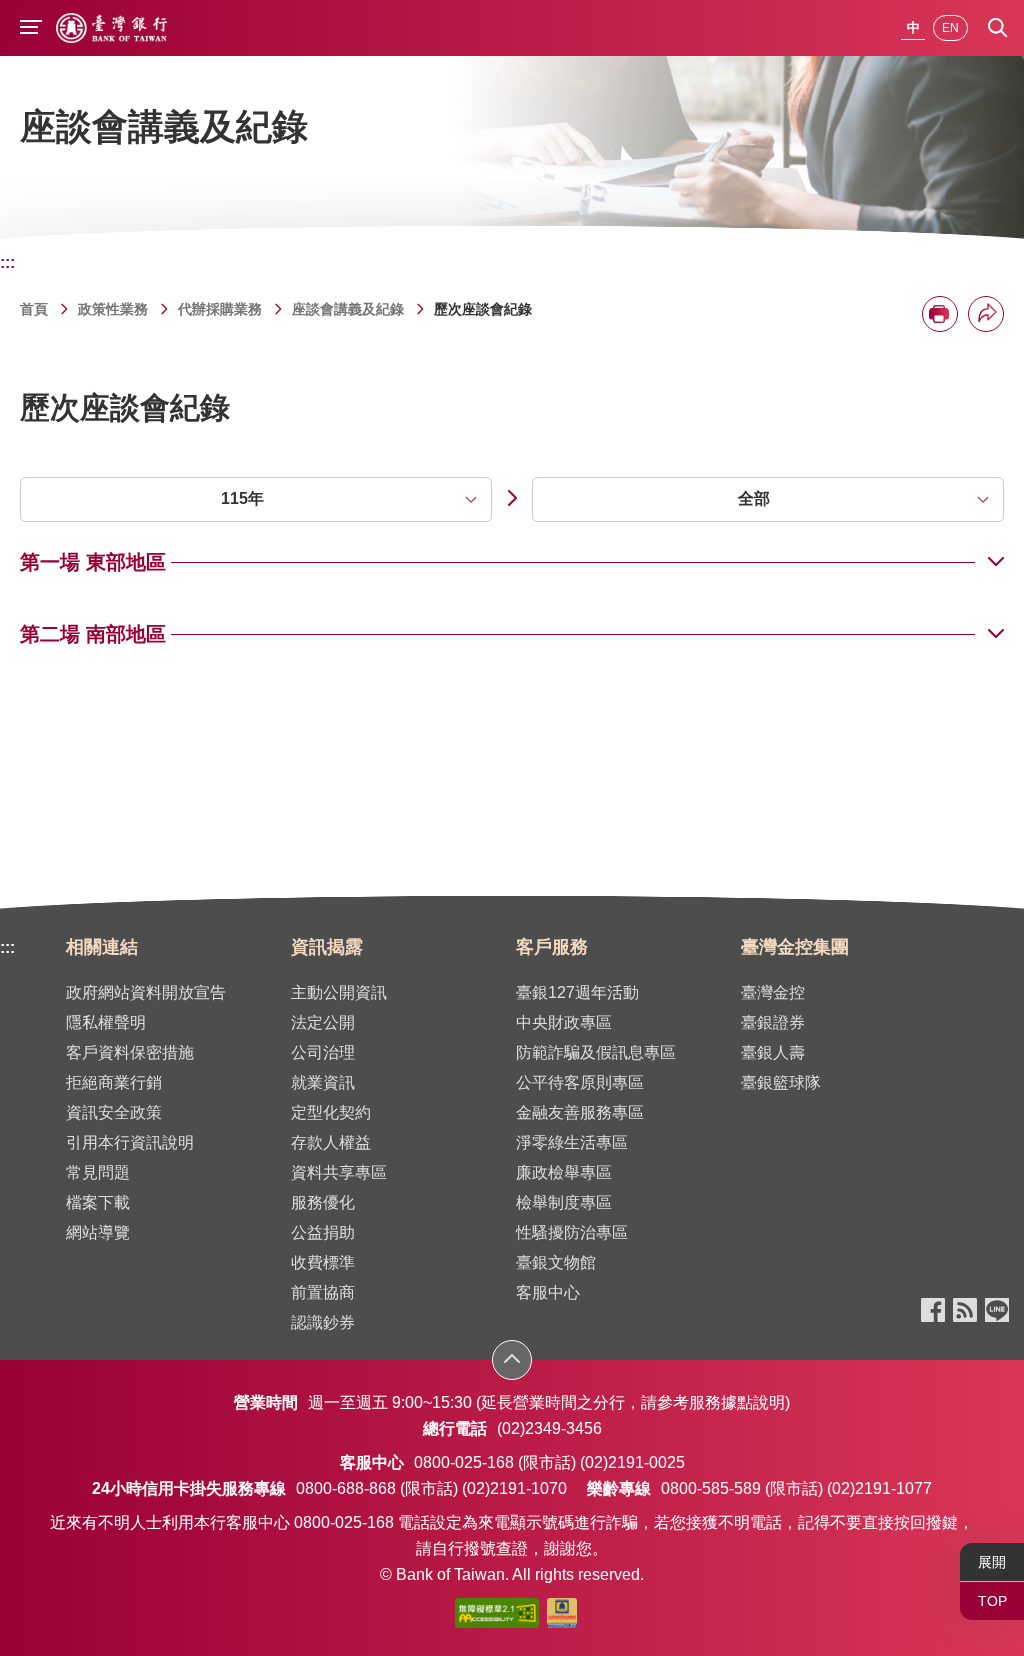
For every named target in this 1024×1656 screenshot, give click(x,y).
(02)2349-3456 (549, 1428)
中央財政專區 (564, 1022)
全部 (754, 498)
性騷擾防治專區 (572, 1232)
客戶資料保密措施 (130, 1052)
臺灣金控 (773, 992)
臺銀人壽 (773, 1052)
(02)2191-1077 (879, 1488)
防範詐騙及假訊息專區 (596, 1052)
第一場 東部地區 (93, 562)
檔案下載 (98, 1202)
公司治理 (323, 1052)
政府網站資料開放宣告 (146, 992)
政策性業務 (113, 309)
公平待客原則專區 (580, 1082)
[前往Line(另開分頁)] (997, 1311)
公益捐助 (323, 1232)
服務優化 (323, 1202)
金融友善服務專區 (580, 1112)
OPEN (512, 1359)
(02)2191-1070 (514, 1488)
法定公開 (323, 1022)
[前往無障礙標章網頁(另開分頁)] (497, 1617)
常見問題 (98, 1172)
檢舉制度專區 (564, 1202)
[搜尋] (998, 28)
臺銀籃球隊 (781, 1082)
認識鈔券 (323, 1322)
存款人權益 (331, 1142)
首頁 (34, 309)
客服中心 (548, 1292)
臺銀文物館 (556, 1262)
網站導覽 (98, 1232)
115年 (242, 498)
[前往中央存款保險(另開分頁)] (562, 1617)
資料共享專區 (339, 1172)
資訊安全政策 (114, 1112)
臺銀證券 (773, 1022)
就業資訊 (323, 1082)
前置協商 (323, 1292)
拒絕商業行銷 (114, 1082)
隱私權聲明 (106, 1022)
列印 (940, 313)
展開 (992, 1562)
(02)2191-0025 (632, 1462)
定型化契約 (331, 1112)
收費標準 (323, 1262)
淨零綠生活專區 (572, 1142)
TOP (992, 1601)
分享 (986, 313)
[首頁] (111, 28)
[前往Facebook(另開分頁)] (933, 1311)
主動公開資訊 (339, 992)
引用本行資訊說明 (130, 1142)
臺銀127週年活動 (577, 992)
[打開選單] (31, 29)
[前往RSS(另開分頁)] (965, 1311)
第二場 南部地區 (93, 634)
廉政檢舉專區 (564, 1172)
